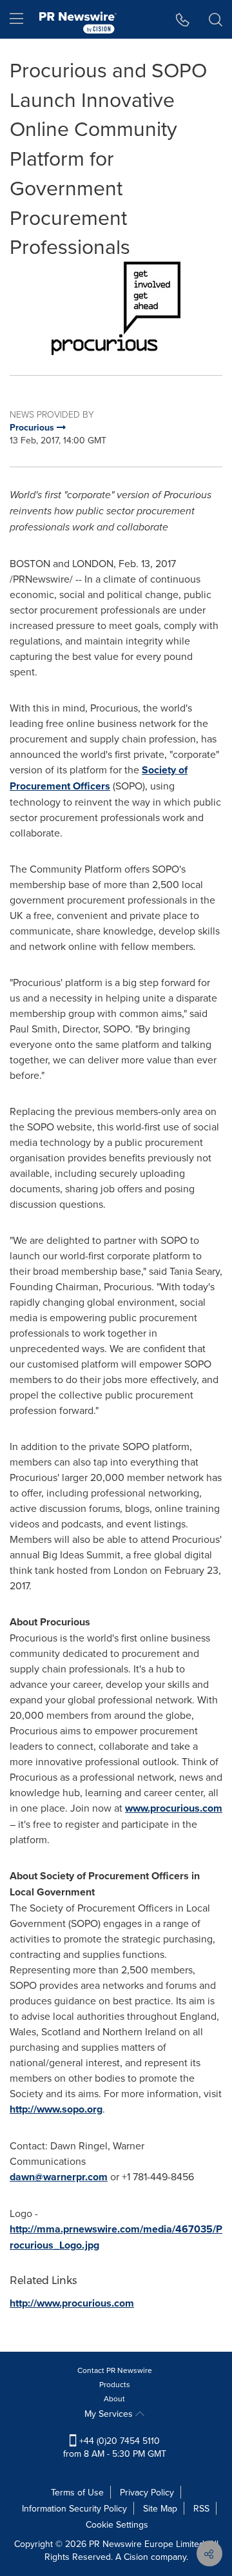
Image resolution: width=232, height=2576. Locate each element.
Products (115, 2384)
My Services (110, 2414)
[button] (116, 308)
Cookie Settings (117, 2524)
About (114, 2398)
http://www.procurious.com (72, 2303)
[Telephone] (183, 19)
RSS (201, 2508)
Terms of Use (77, 2492)
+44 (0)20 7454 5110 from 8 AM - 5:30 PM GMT (115, 2447)
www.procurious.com (174, 1808)
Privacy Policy (147, 2492)
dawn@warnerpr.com (59, 2177)
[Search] (216, 19)
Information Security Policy (74, 2508)
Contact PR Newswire (115, 2370)
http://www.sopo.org (56, 2109)
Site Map (160, 2508)
